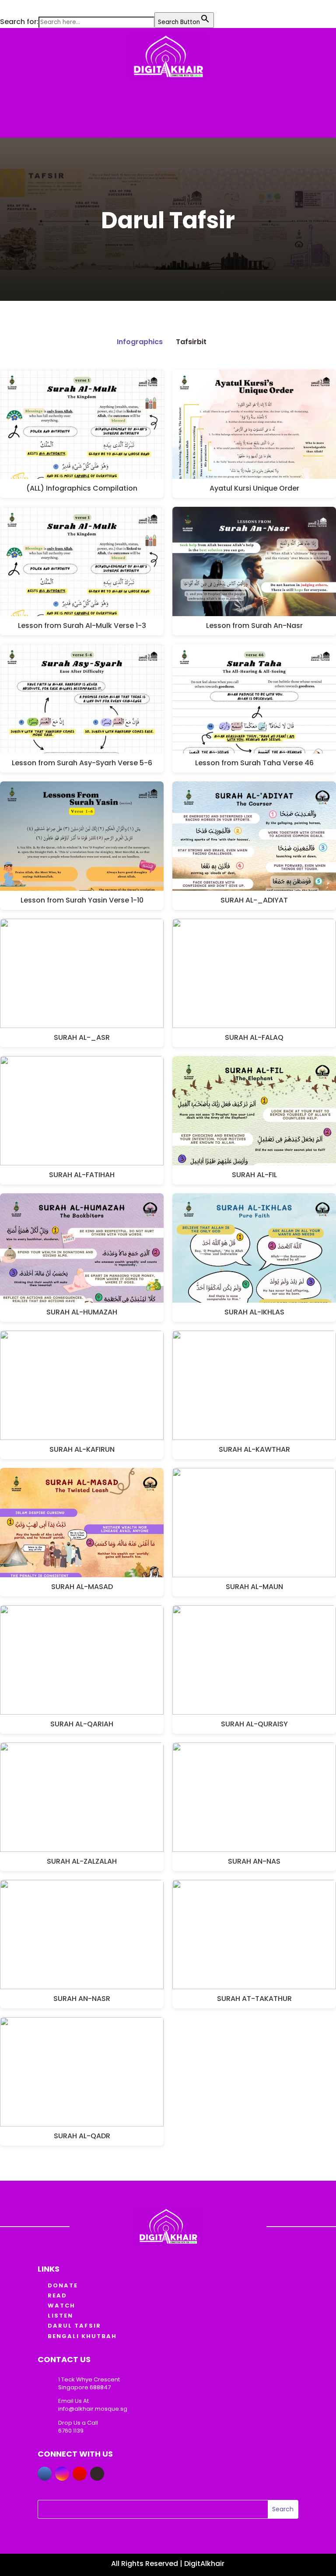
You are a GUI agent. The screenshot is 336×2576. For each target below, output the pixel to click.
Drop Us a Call (78, 2423)
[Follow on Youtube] (80, 2474)
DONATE (63, 2285)
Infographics (140, 342)
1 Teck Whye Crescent (89, 2379)
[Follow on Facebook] (45, 2474)
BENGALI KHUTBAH (82, 2336)
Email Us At (73, 2401)
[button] (4, 6)
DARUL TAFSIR (74, 2326)
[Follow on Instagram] (62, 2474)
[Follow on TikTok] (97, 2474)
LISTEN (60, 2316)
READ (57, 2295)
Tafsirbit (191, 342)
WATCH (61, 2306)
